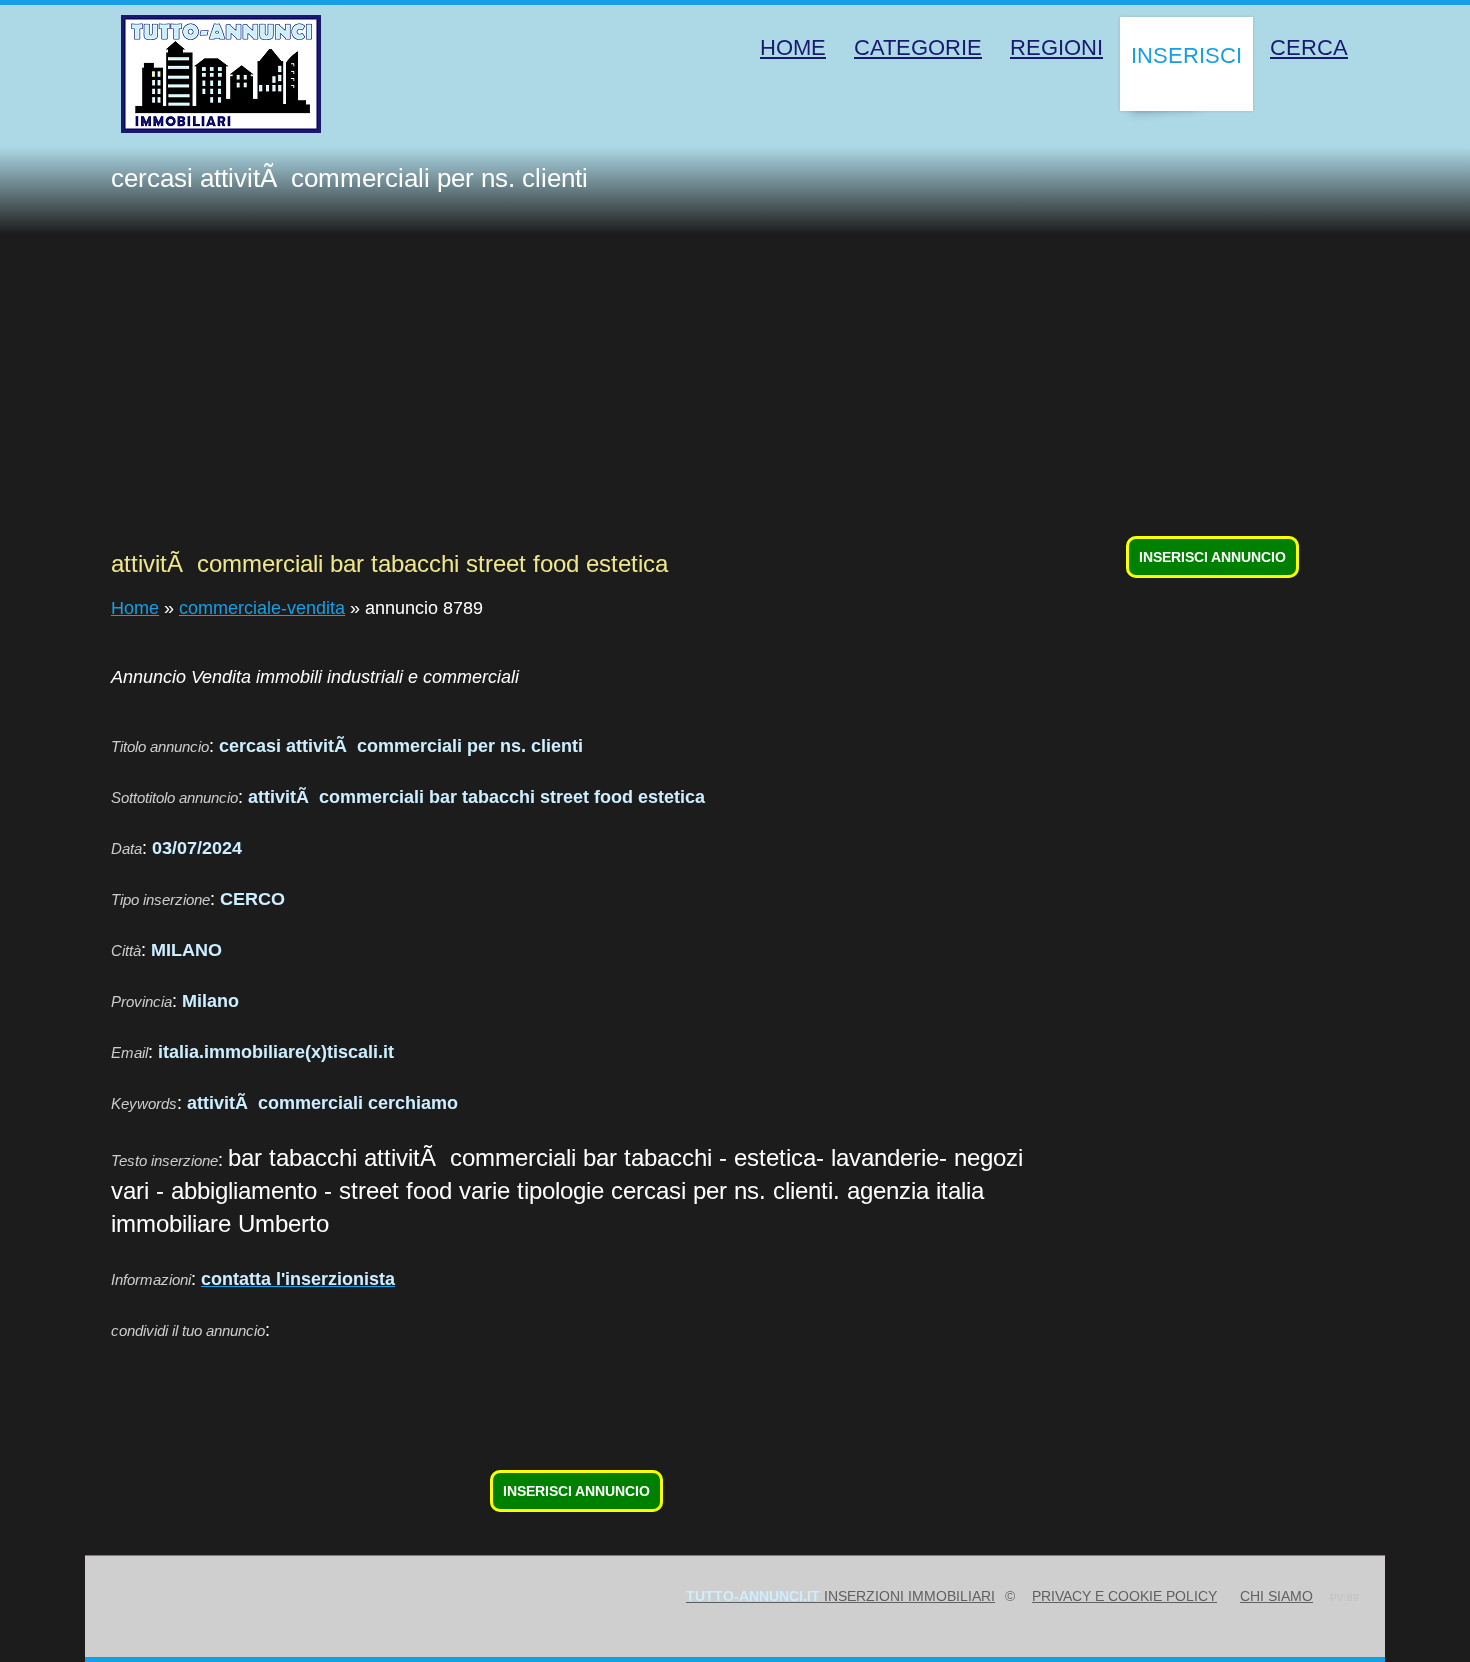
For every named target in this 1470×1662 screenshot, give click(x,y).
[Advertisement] (748, 384)
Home (135, 608)
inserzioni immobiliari (840, 1596)
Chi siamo (1276, 1596)
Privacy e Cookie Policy (1124, 1596)
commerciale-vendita (262, 608)
